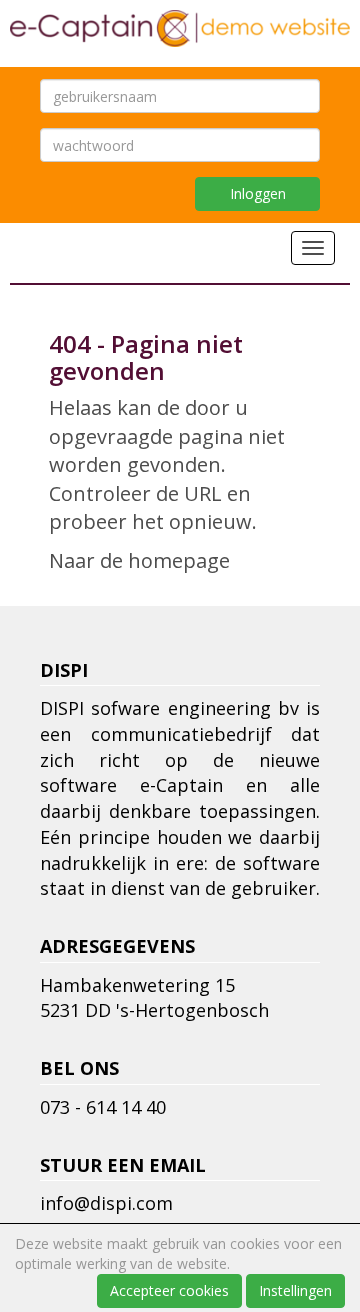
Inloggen (258, 193)
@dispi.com (106, 1203)
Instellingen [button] (295, 1290)
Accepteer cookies (169, 1290)
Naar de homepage (139, 560)
